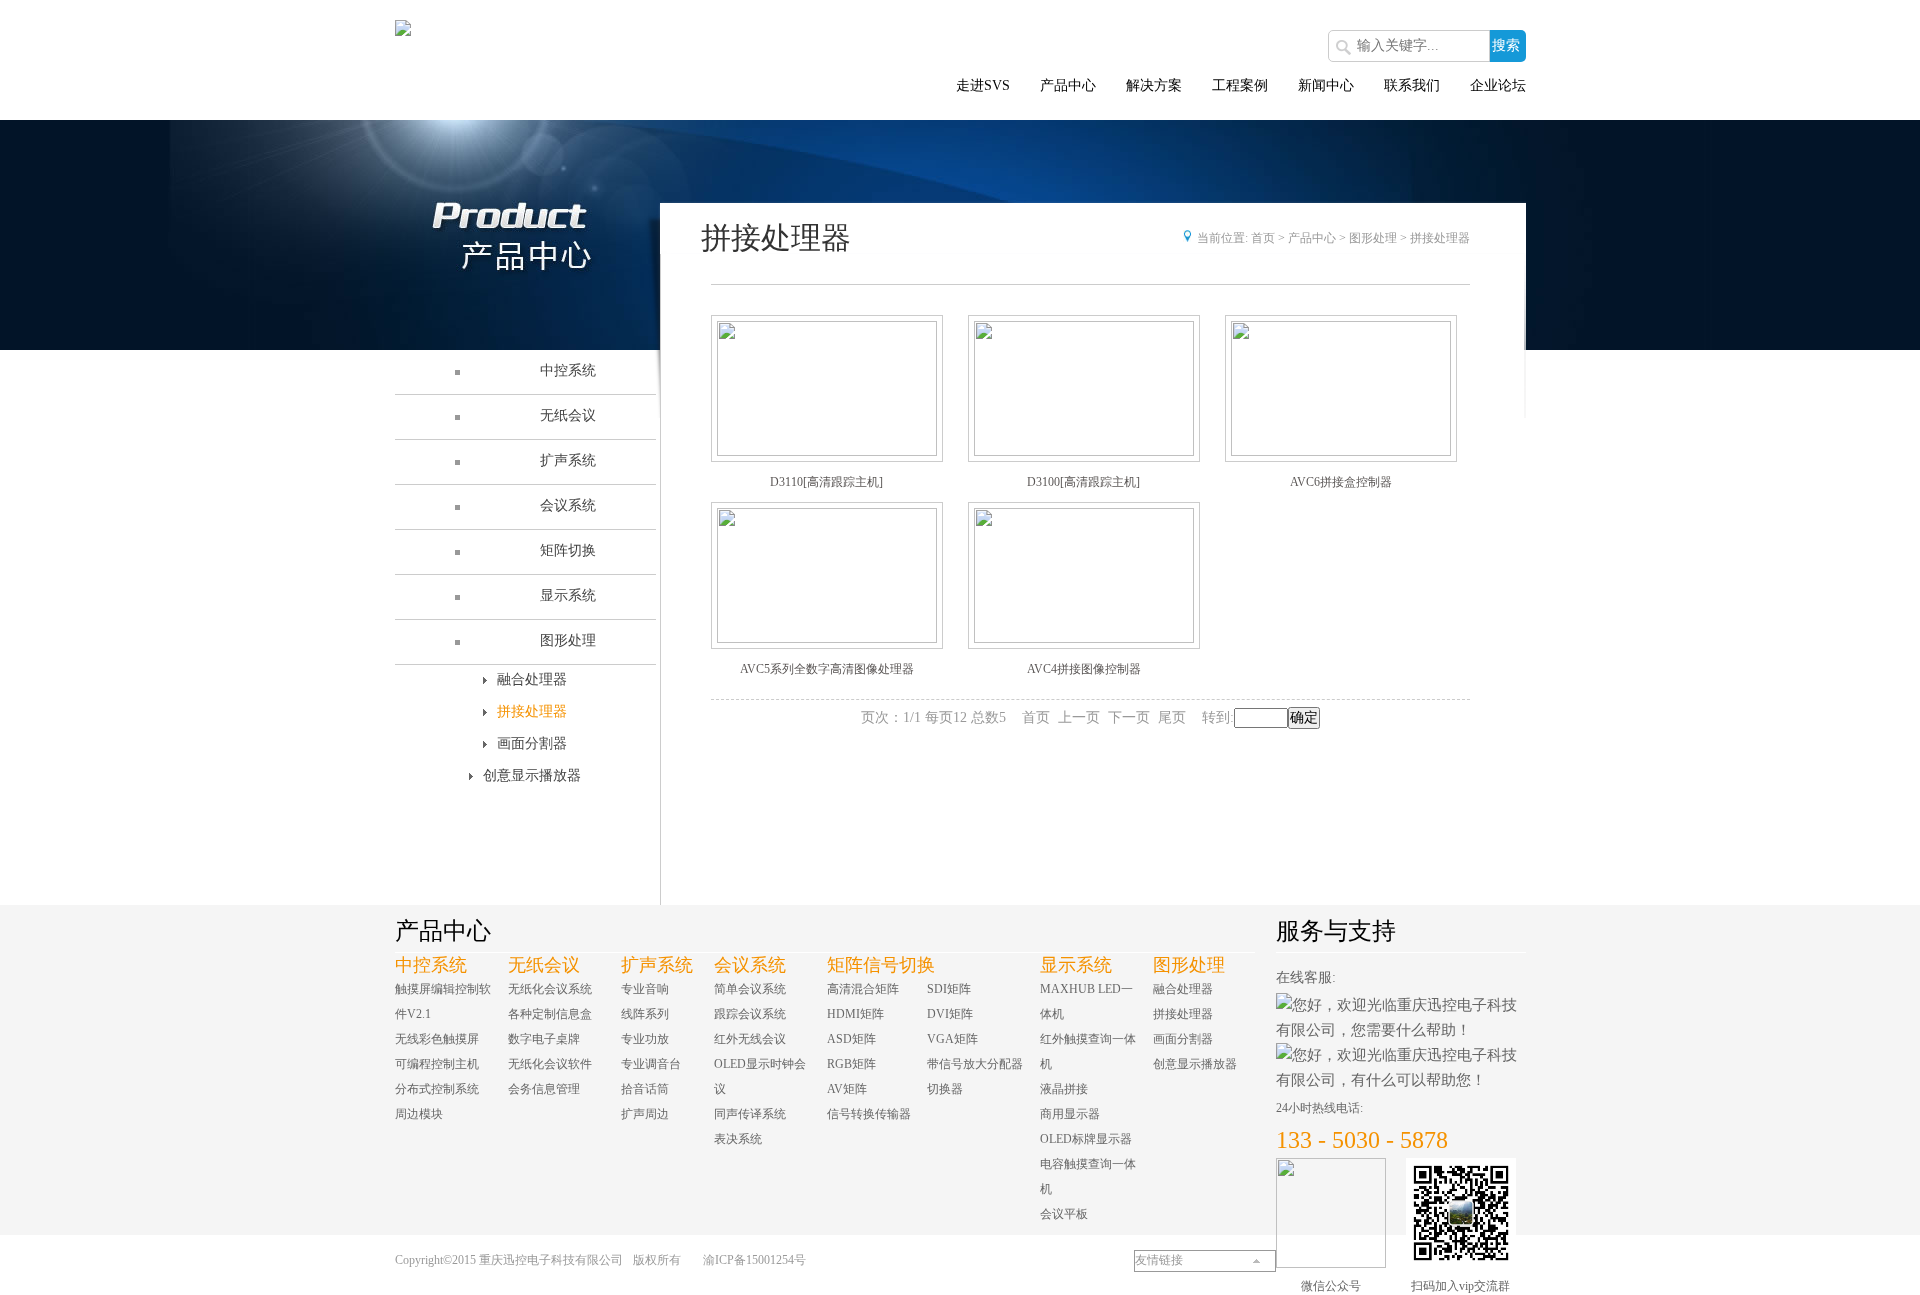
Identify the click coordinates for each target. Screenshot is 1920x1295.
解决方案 (1154, 85)
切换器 (945, 1089)
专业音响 (645, 989)
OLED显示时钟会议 (760, 1076)
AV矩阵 (847, 1089)
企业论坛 (1498, 85)
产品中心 (1068, 85)
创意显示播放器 (532, 775)
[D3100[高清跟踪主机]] (1084, 388)
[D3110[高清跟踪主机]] (827, 388)
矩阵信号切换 (881, 965)
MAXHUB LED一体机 (1086, 1001)
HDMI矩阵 (855, 1014)
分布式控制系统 (437, 1089)
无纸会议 (544, 965)
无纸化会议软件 (550, 1064)
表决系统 (738, 1139)
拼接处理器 (532, 711)
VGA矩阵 (952, 1039)
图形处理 (1373, 238)
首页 (1263, 238)
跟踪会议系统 (750, 1014)
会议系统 (750, 965)
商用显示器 (1070, 1114)
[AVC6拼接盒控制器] (1341, 388)
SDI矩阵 (949, 989)
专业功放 (645, 1039)
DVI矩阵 (950, 1014)
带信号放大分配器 (975, 1064)
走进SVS (983, 85)
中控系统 (431, 965)
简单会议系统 (750, 989)
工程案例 (1240, 85)
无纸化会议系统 (550, 989)
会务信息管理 (544, 1089)
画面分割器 (532, 743)
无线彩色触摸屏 (437, 1039)
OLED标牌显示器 (1086, 1139)
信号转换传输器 (869, 1114)
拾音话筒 (645, 1089)
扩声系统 (657, 965)
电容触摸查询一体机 (1088, 1176)
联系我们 (1412, 85)
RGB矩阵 (851, 1064)
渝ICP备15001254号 (754, 1260)
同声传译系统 (750, 1114)
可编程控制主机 (437, 1064)
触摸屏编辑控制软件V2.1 (443, 1001)
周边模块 (419, 1114)
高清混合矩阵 (863, 989)
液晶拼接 (1064, 1089)
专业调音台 (651, 1064)
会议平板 (1064, 1214)
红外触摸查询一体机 (1088, 1051)
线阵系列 (645, 1014)
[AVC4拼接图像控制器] (1084, 575)
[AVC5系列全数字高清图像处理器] (827, 575)
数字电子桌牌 (544, 1039)
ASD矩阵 (851, 1039)
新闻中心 (1326, 85)
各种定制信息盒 (550, 1014)
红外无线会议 (750, 1039)
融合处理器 (532, 679)
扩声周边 (645, 1114)
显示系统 (1076, 965)
